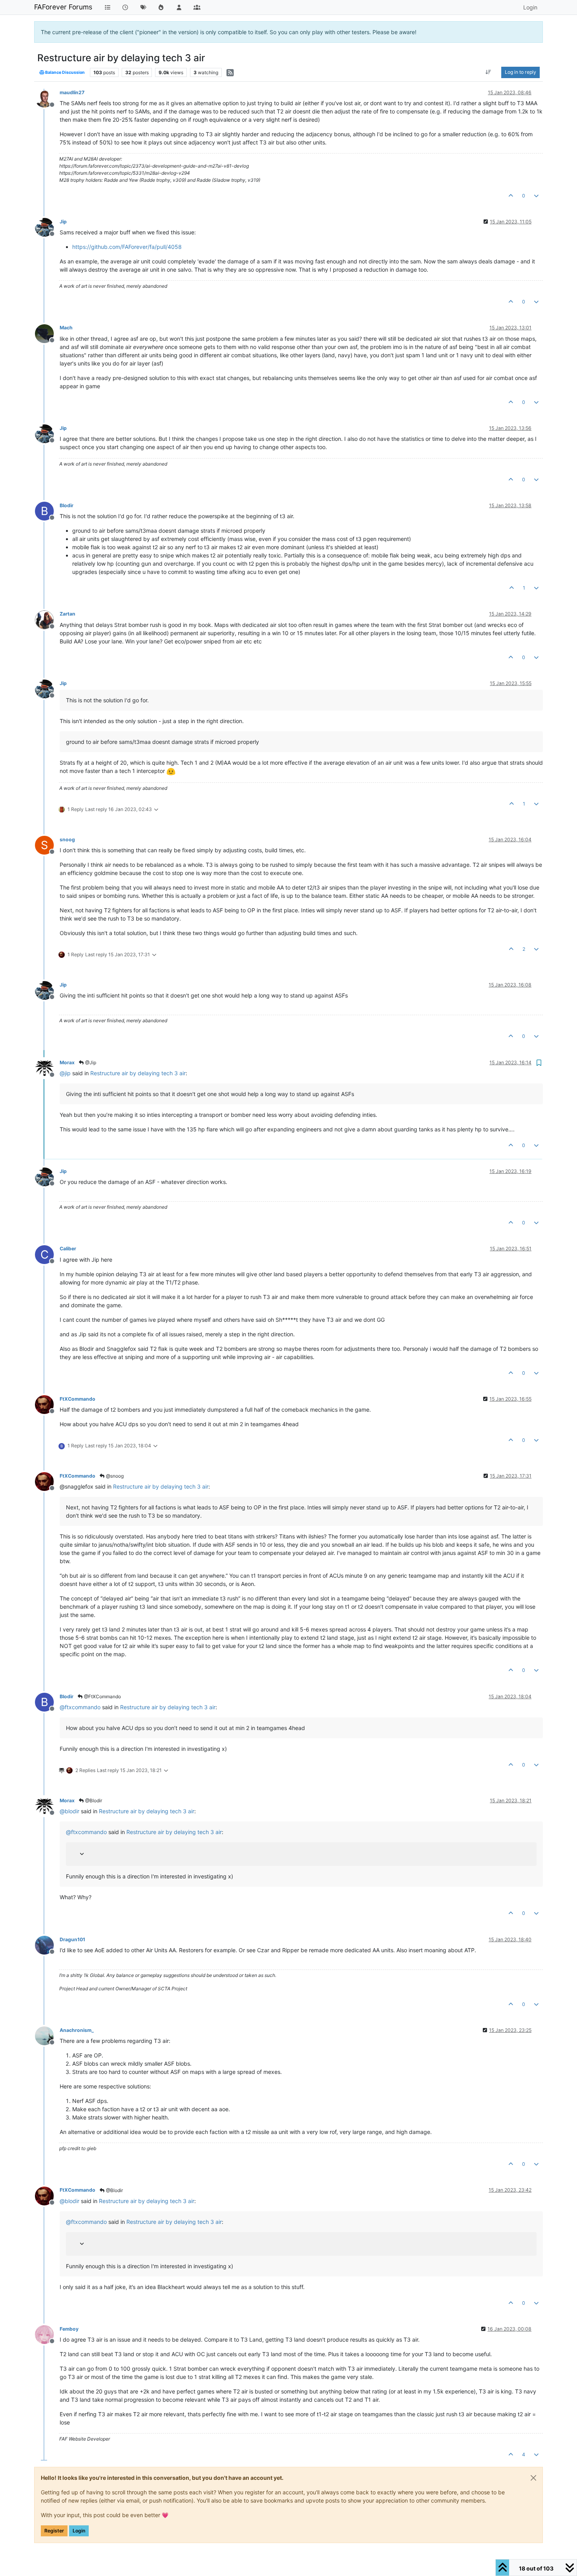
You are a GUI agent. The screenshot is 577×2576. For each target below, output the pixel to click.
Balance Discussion (65, 72)
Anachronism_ (77, 2030)
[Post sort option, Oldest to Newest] (488, 72)
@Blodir (93, 1800)
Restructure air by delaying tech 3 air (138, 1073)
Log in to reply (520, 72)
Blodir (67, 505)
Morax (67, 1062)
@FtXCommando (102, 1696)
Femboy (69, 2329)
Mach (66, 328)
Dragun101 (72, 1939)
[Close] (533, 2478)
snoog (67, 839)
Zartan (68, 614)
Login (79, 2531)
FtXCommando (78, 1399)
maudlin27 (72, 92)
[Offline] (47, 98)
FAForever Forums (63, 7)
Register (54, 2531)
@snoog (114, 1476)
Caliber (68, 1249)
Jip (63, 222)
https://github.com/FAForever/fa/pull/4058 (127, 247)
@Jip (90, 1062)
